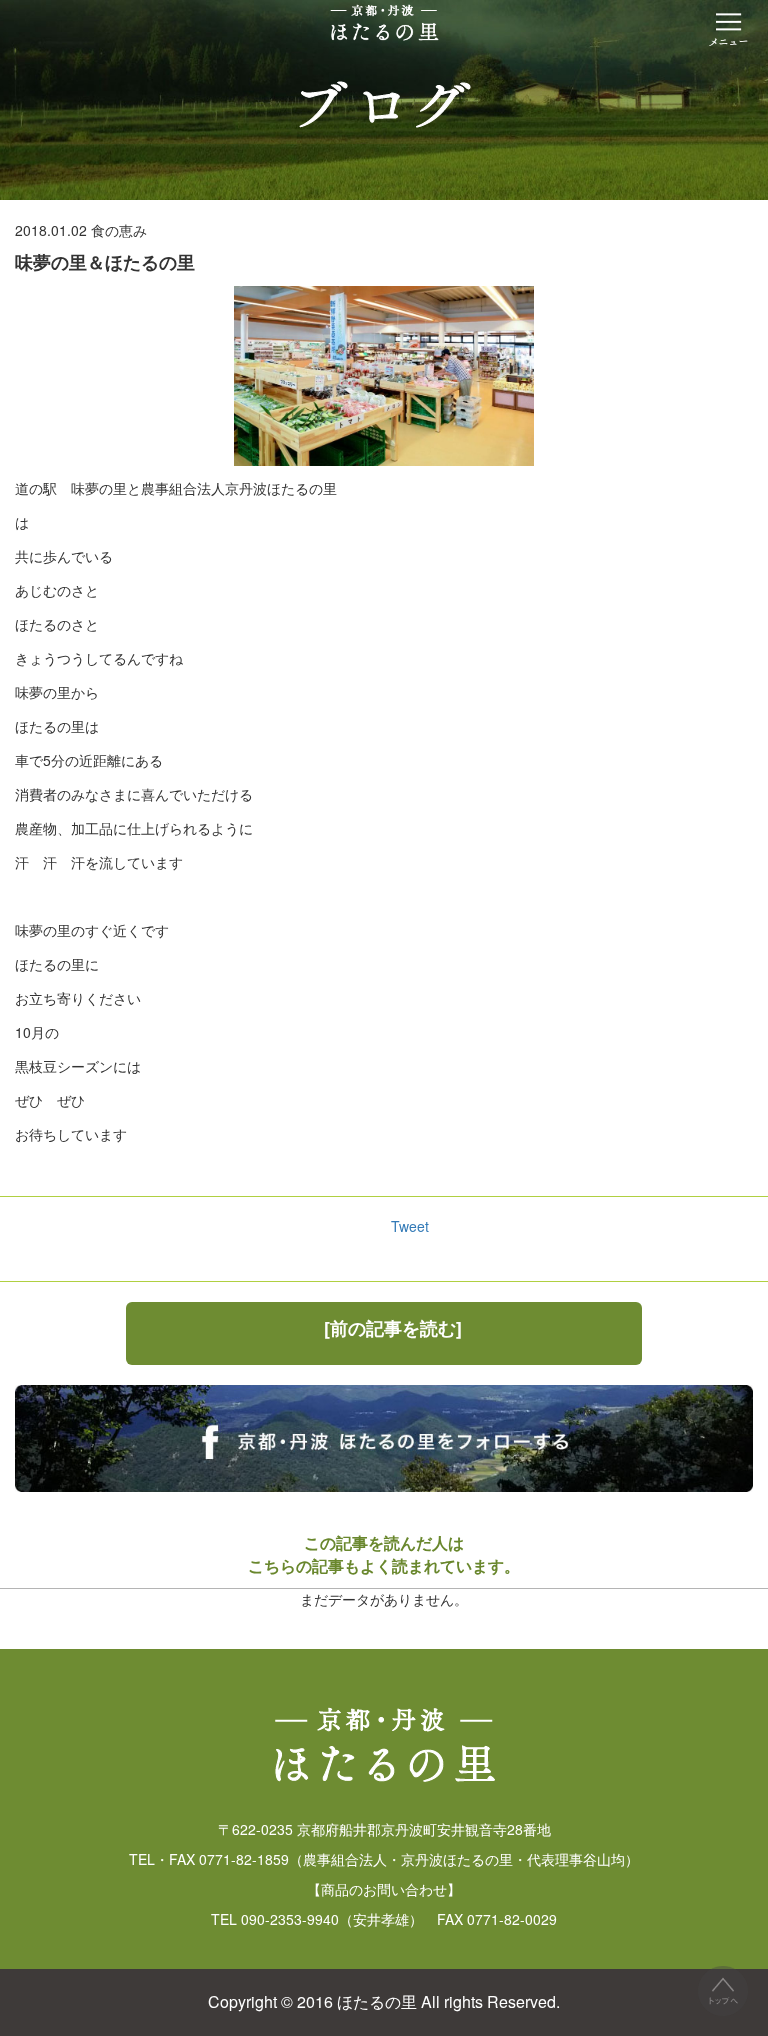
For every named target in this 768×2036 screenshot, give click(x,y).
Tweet (410, 1226)
